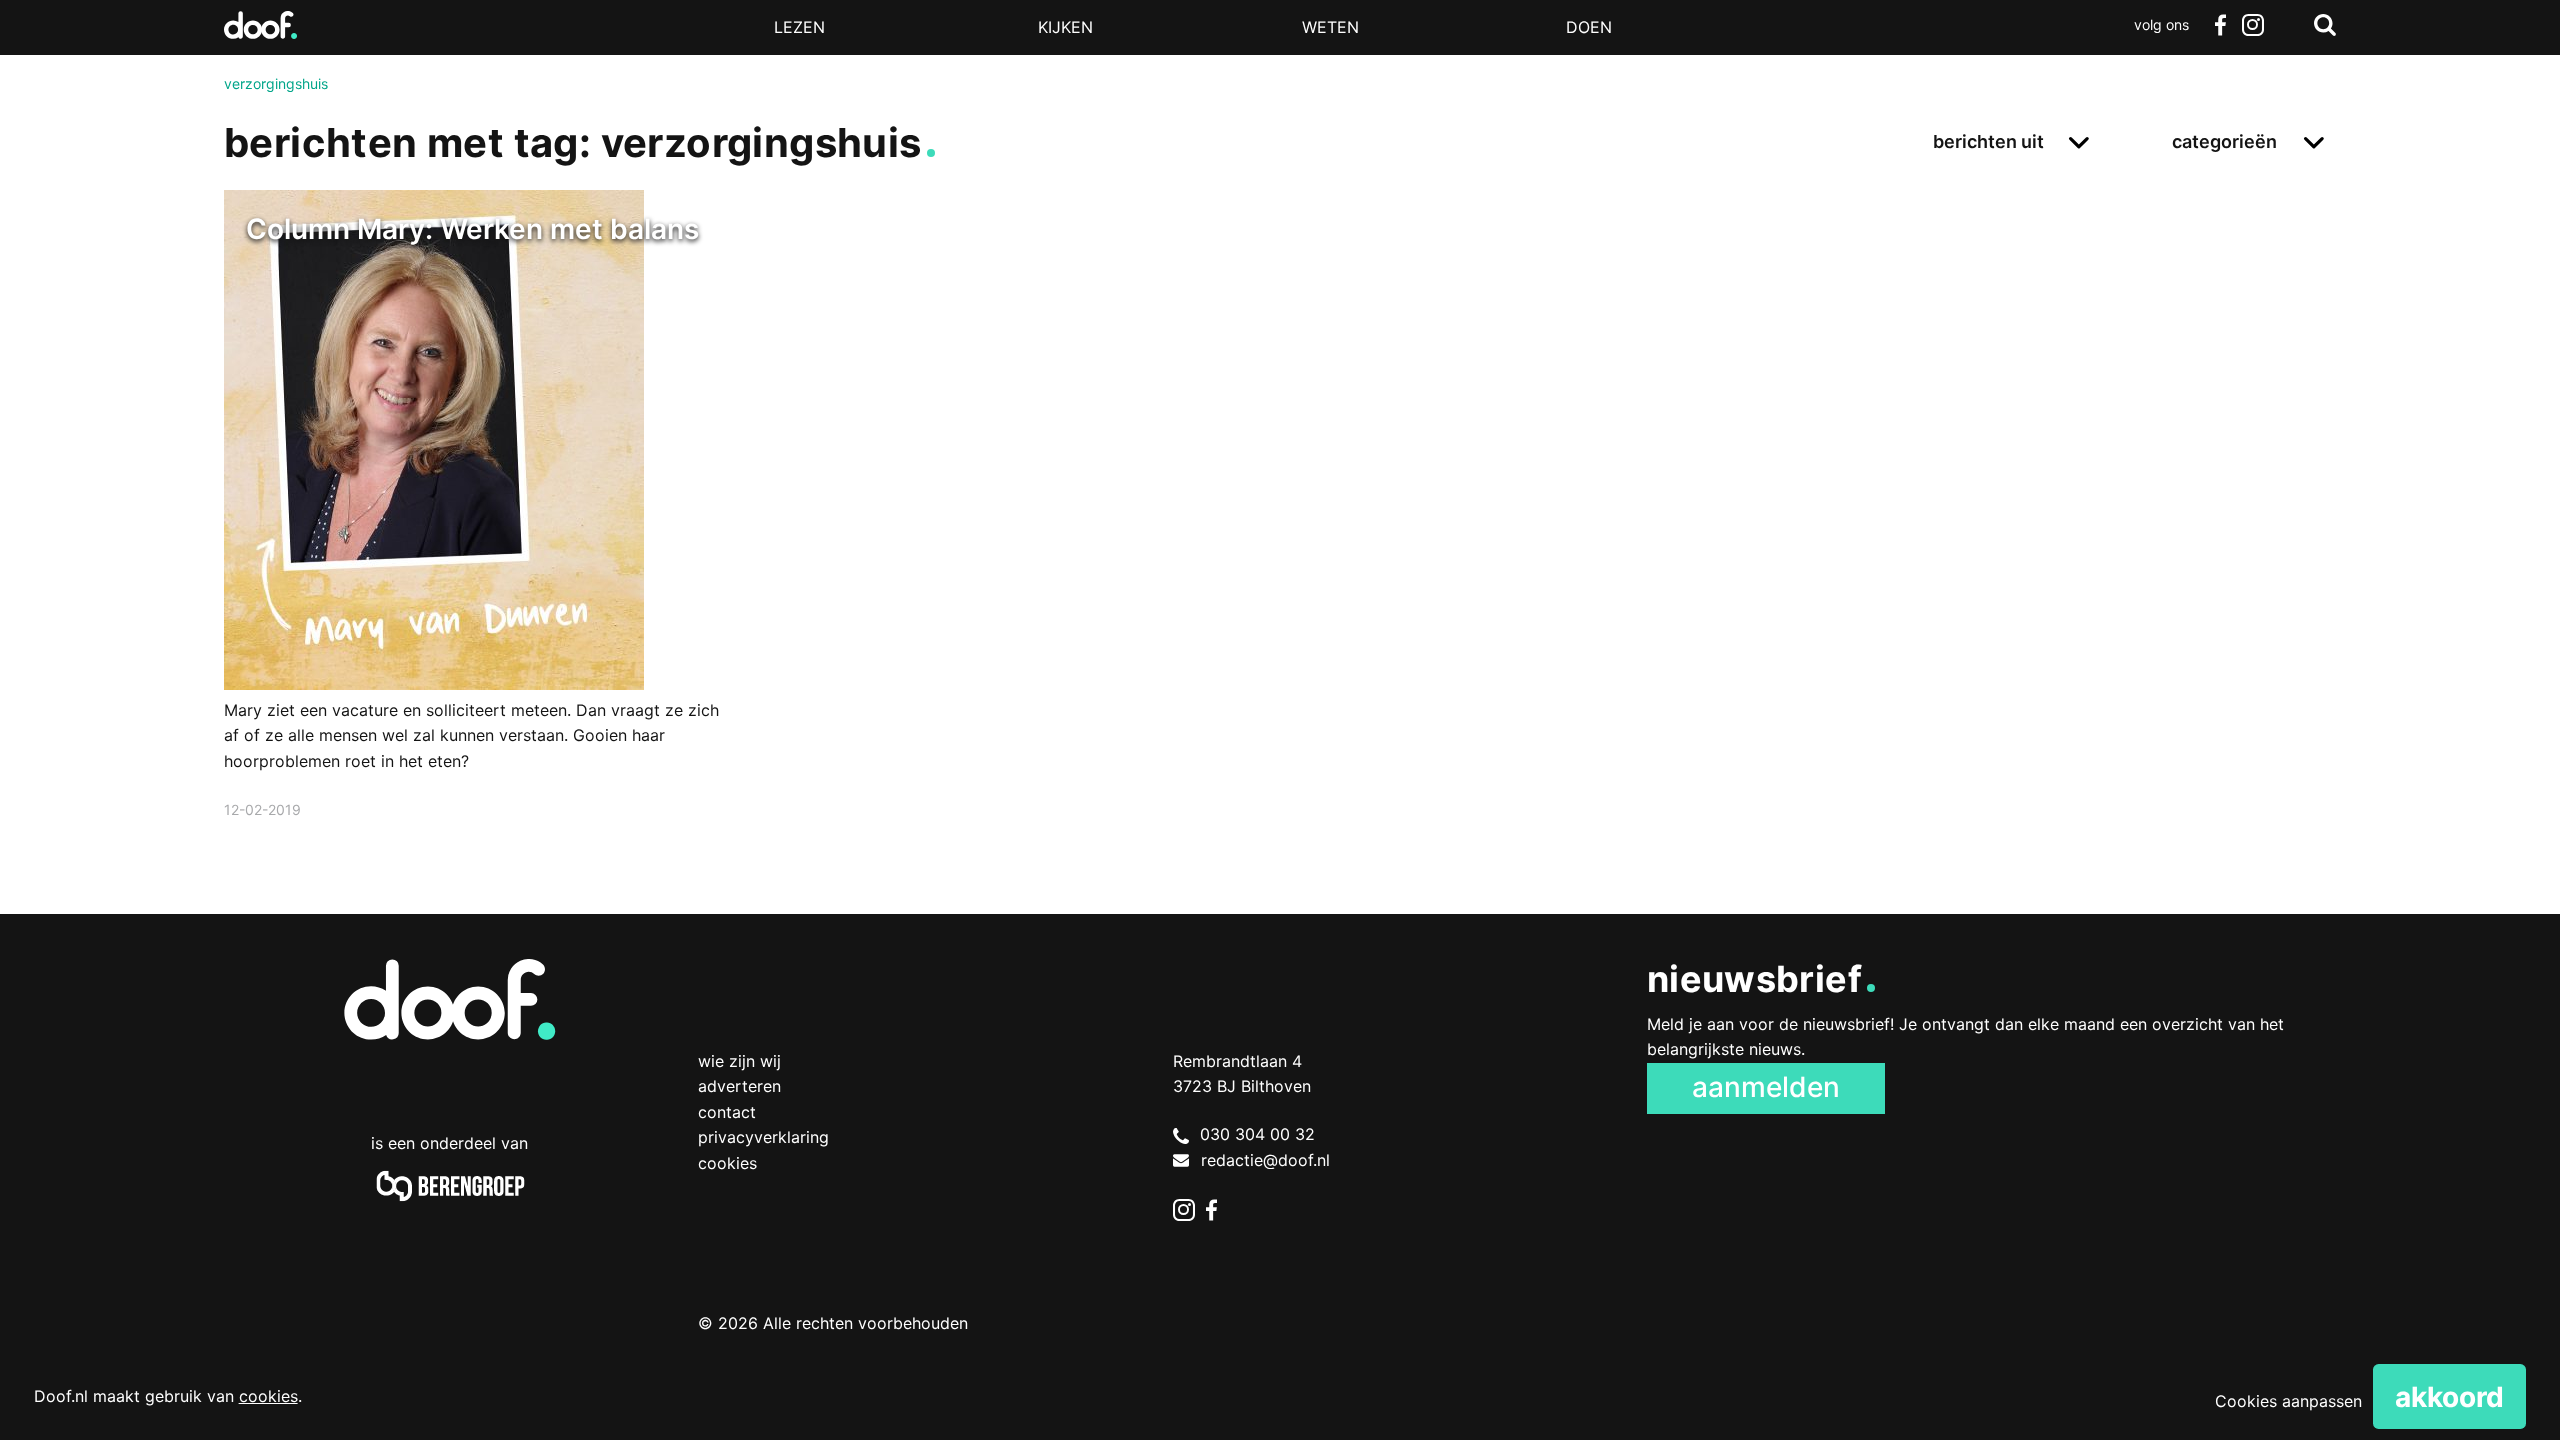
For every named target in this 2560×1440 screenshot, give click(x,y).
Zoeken (2325, 25)
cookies (268, 1396)
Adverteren (739, 1086)
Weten (1330, 27)
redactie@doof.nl (1265, 1160)
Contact (727, 1112)
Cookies (727, 1163)
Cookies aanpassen (2288, 1401)
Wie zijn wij (739, 1061)
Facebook (2220, 25)
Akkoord (2449, 1397)
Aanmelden (1766, 1087)
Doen (1589, 27)
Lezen (799, 27)
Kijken (1065, 27)
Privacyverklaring (763, 1137)
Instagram (2252, 25)
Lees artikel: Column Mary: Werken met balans (479, 530)
